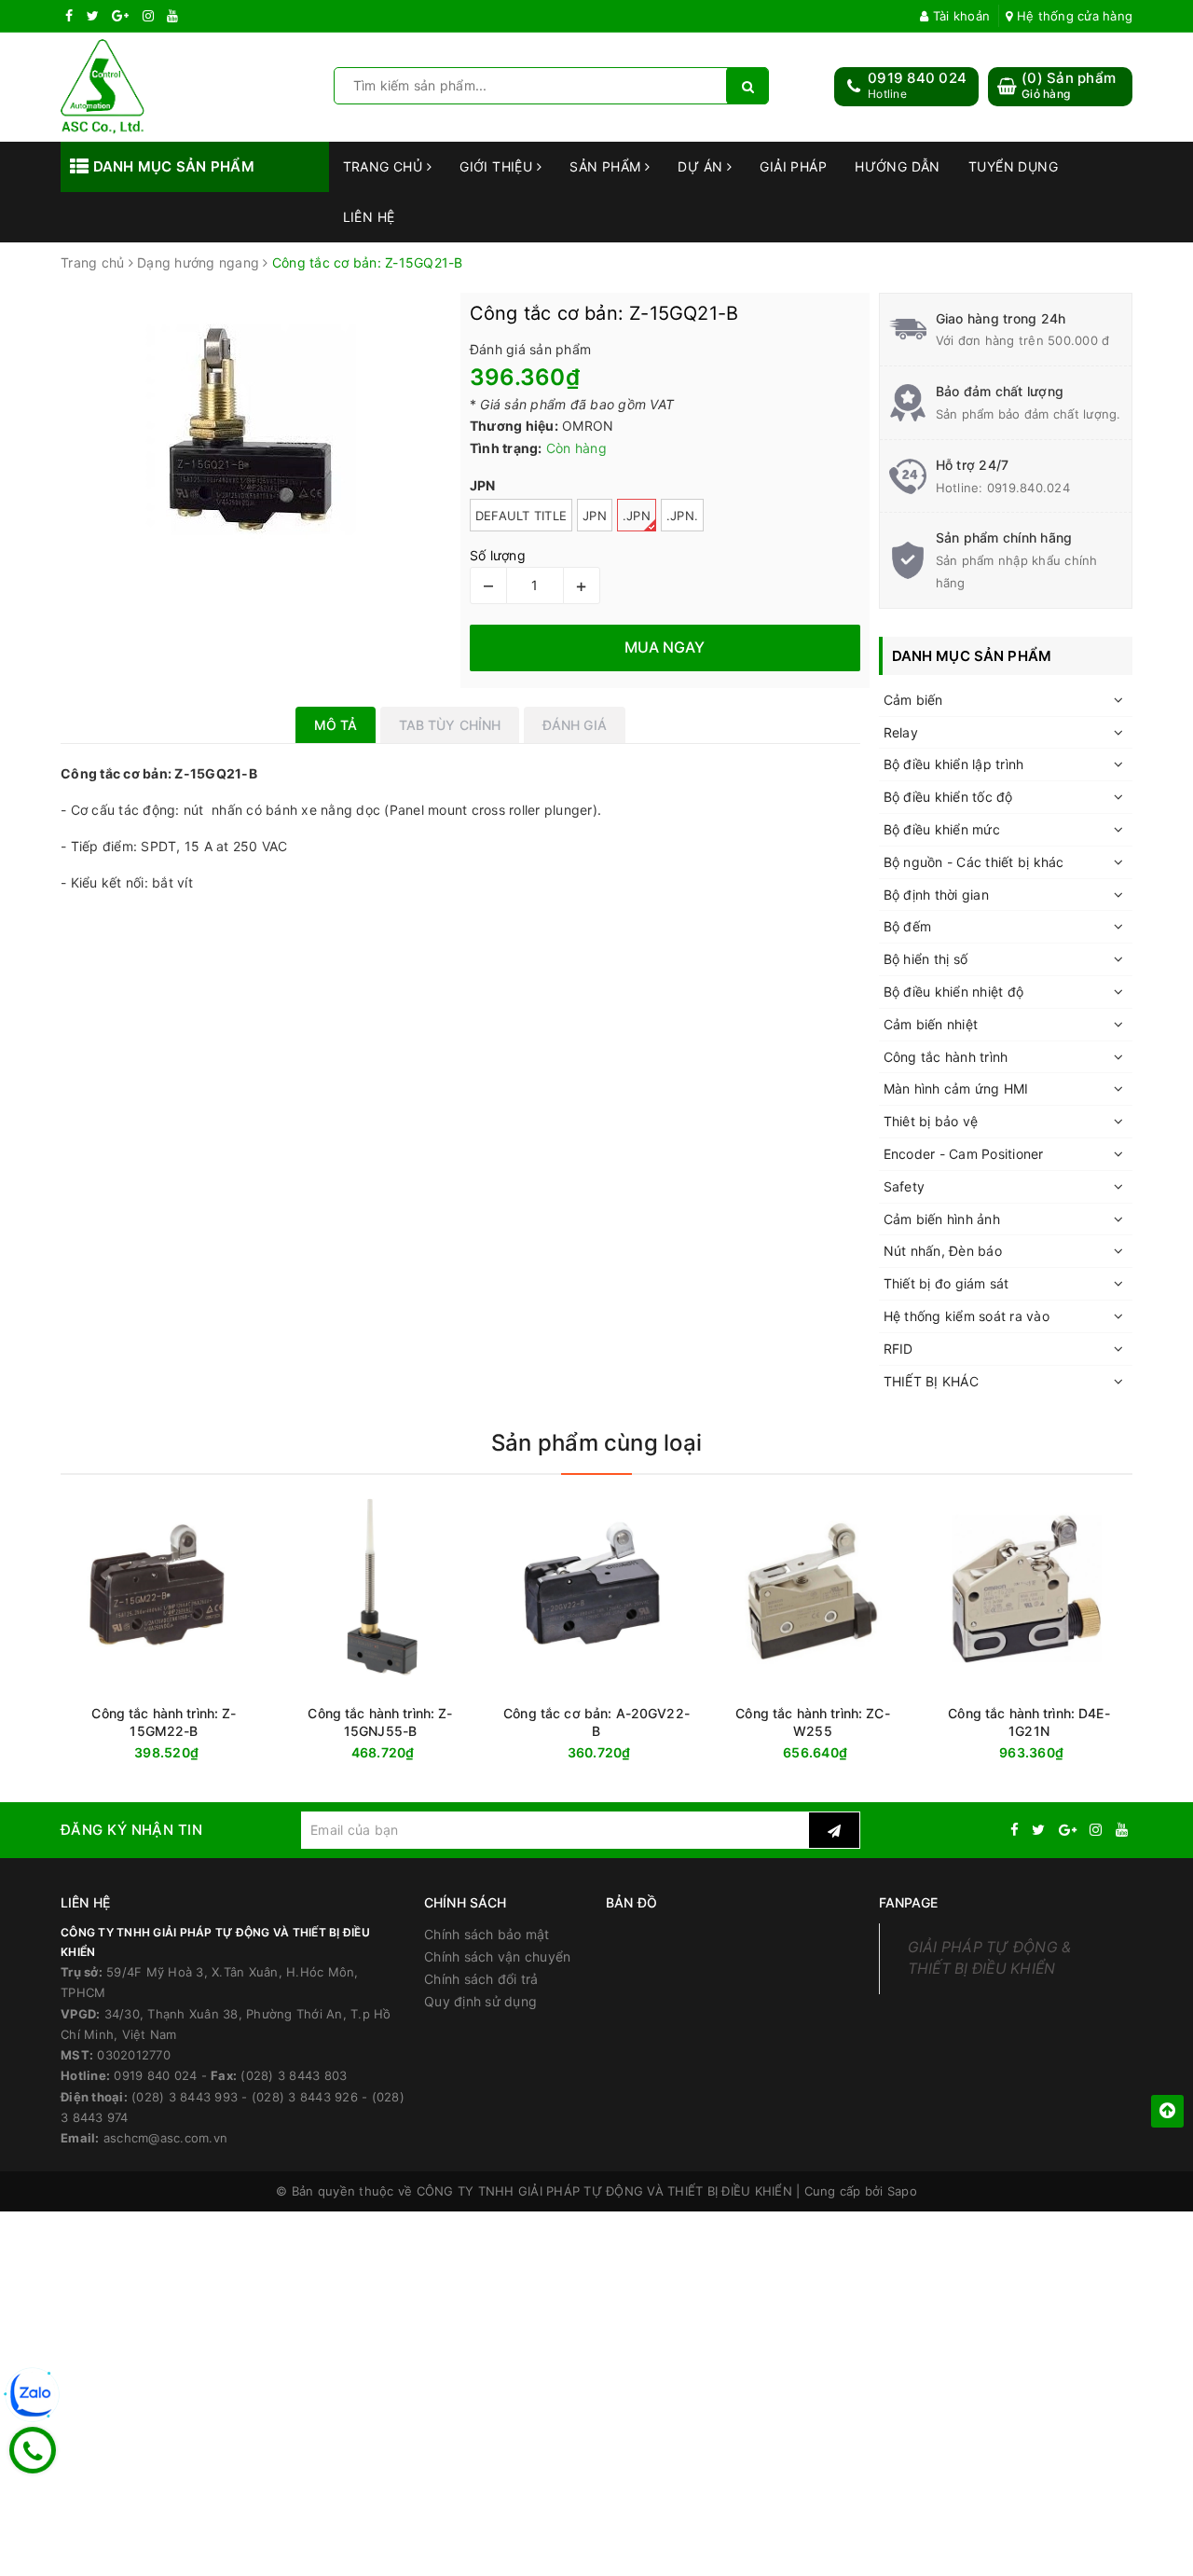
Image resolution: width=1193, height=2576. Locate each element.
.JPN (637, 516)
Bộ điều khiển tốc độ (948, 797)
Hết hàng (1063, 1753)
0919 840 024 (917, 78)
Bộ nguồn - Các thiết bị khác (974, 862)
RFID (898, 1349)
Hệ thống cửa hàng (1073, 16)
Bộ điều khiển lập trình (954, 764)
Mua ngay (200, 1753)
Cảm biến (913, 700)
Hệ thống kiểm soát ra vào (967, 1316)
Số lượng (498, 555)
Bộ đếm (908, 926)
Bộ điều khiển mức (942, 829)
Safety (905, 1186)
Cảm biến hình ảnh (942, 1219)
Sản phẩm (607, 166)
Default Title (521, 516)
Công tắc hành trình (946, 1057)
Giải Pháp (793, 166)
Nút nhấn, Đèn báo (943, 1251)
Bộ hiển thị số (926, 959)
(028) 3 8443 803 (294, 2075)
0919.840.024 (1028, 488)
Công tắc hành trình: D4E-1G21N (1029, 1722)
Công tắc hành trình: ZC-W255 (812, 1722)
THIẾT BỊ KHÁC (931, 1381)
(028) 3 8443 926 (305, 2097)
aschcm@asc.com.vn (165, 2138)
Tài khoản (960, 16)
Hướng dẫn (898, 166)
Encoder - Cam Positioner (964, 1154)
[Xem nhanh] (1128, 1752)
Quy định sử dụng (480, 2001)
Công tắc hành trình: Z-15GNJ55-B (380, 1722)
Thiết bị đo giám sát (946, 1283)
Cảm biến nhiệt (931, 1024)
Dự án (702, 166)
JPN (595, 516)
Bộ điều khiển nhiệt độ (954, 992)
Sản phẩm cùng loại (596, 1443)
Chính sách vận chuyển (497, 1956)
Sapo (902, 2191)
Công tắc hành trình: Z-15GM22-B (164, 1722)
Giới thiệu (498, 166)
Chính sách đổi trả (481, 1979)
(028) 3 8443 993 (185, 2097)
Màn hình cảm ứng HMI (956, 1088)
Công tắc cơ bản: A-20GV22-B (596, 1722)
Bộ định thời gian (936, 895)
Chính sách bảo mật (487, 1934)
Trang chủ (385, 166)
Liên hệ (369, 217)
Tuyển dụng (1013, 166)
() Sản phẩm (1069, 85)
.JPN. (682, 516)
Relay (901, 732)
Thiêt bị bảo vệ (931, 1121)
